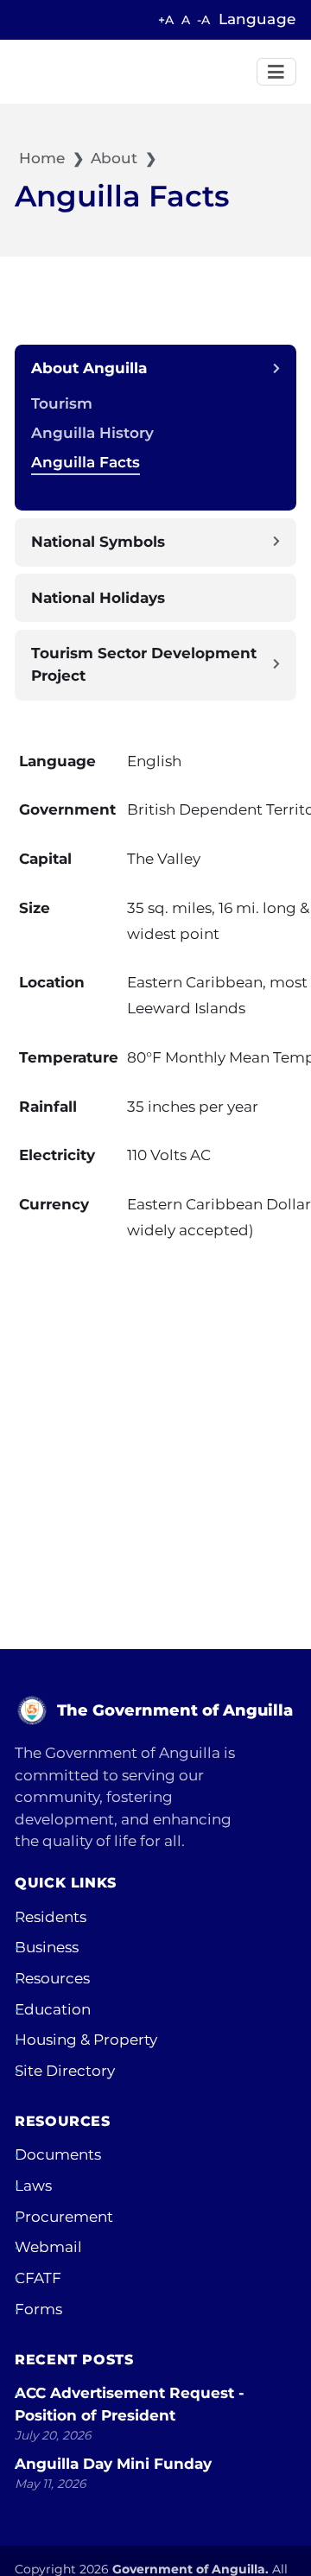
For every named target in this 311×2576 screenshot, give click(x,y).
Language (257, 19)
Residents (51, 1917)
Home (40, 158)
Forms (38, 2309)
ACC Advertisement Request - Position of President (130, 2404)
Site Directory (65, 2071)
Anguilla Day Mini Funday (113, 2464)
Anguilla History (92, 433)
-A (203, 20)
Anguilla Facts (86, 462)
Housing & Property (86, 2040)
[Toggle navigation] (277, 72)
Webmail (48, 2247)
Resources (52, 1978)
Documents (58, 2154)
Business (47, 1947)
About (114, 158)
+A (166, 20)
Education (53, 2009)
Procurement (64, 2217)
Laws (33, 2186)
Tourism (62, 403)
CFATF (38, 2278)
